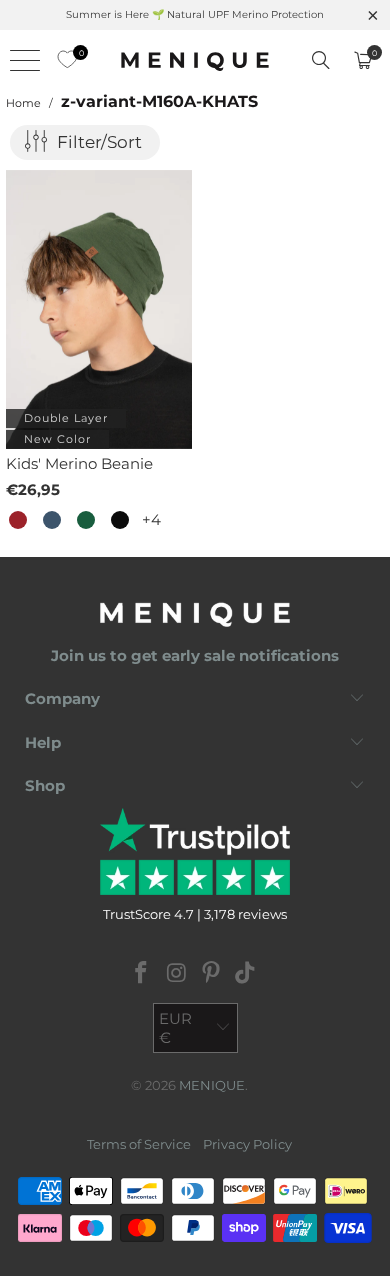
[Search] (321, 60)
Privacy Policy (247, 1144)
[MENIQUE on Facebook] (142, 974)
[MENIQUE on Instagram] (177, 974)
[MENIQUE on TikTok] (246, 974)
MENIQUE (212, 1085)
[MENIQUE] (195, 60)
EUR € (175, 1028)
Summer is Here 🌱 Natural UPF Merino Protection (195, 14)
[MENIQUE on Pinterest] (212, 974)
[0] (62, 60)
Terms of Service (139, 1144)
